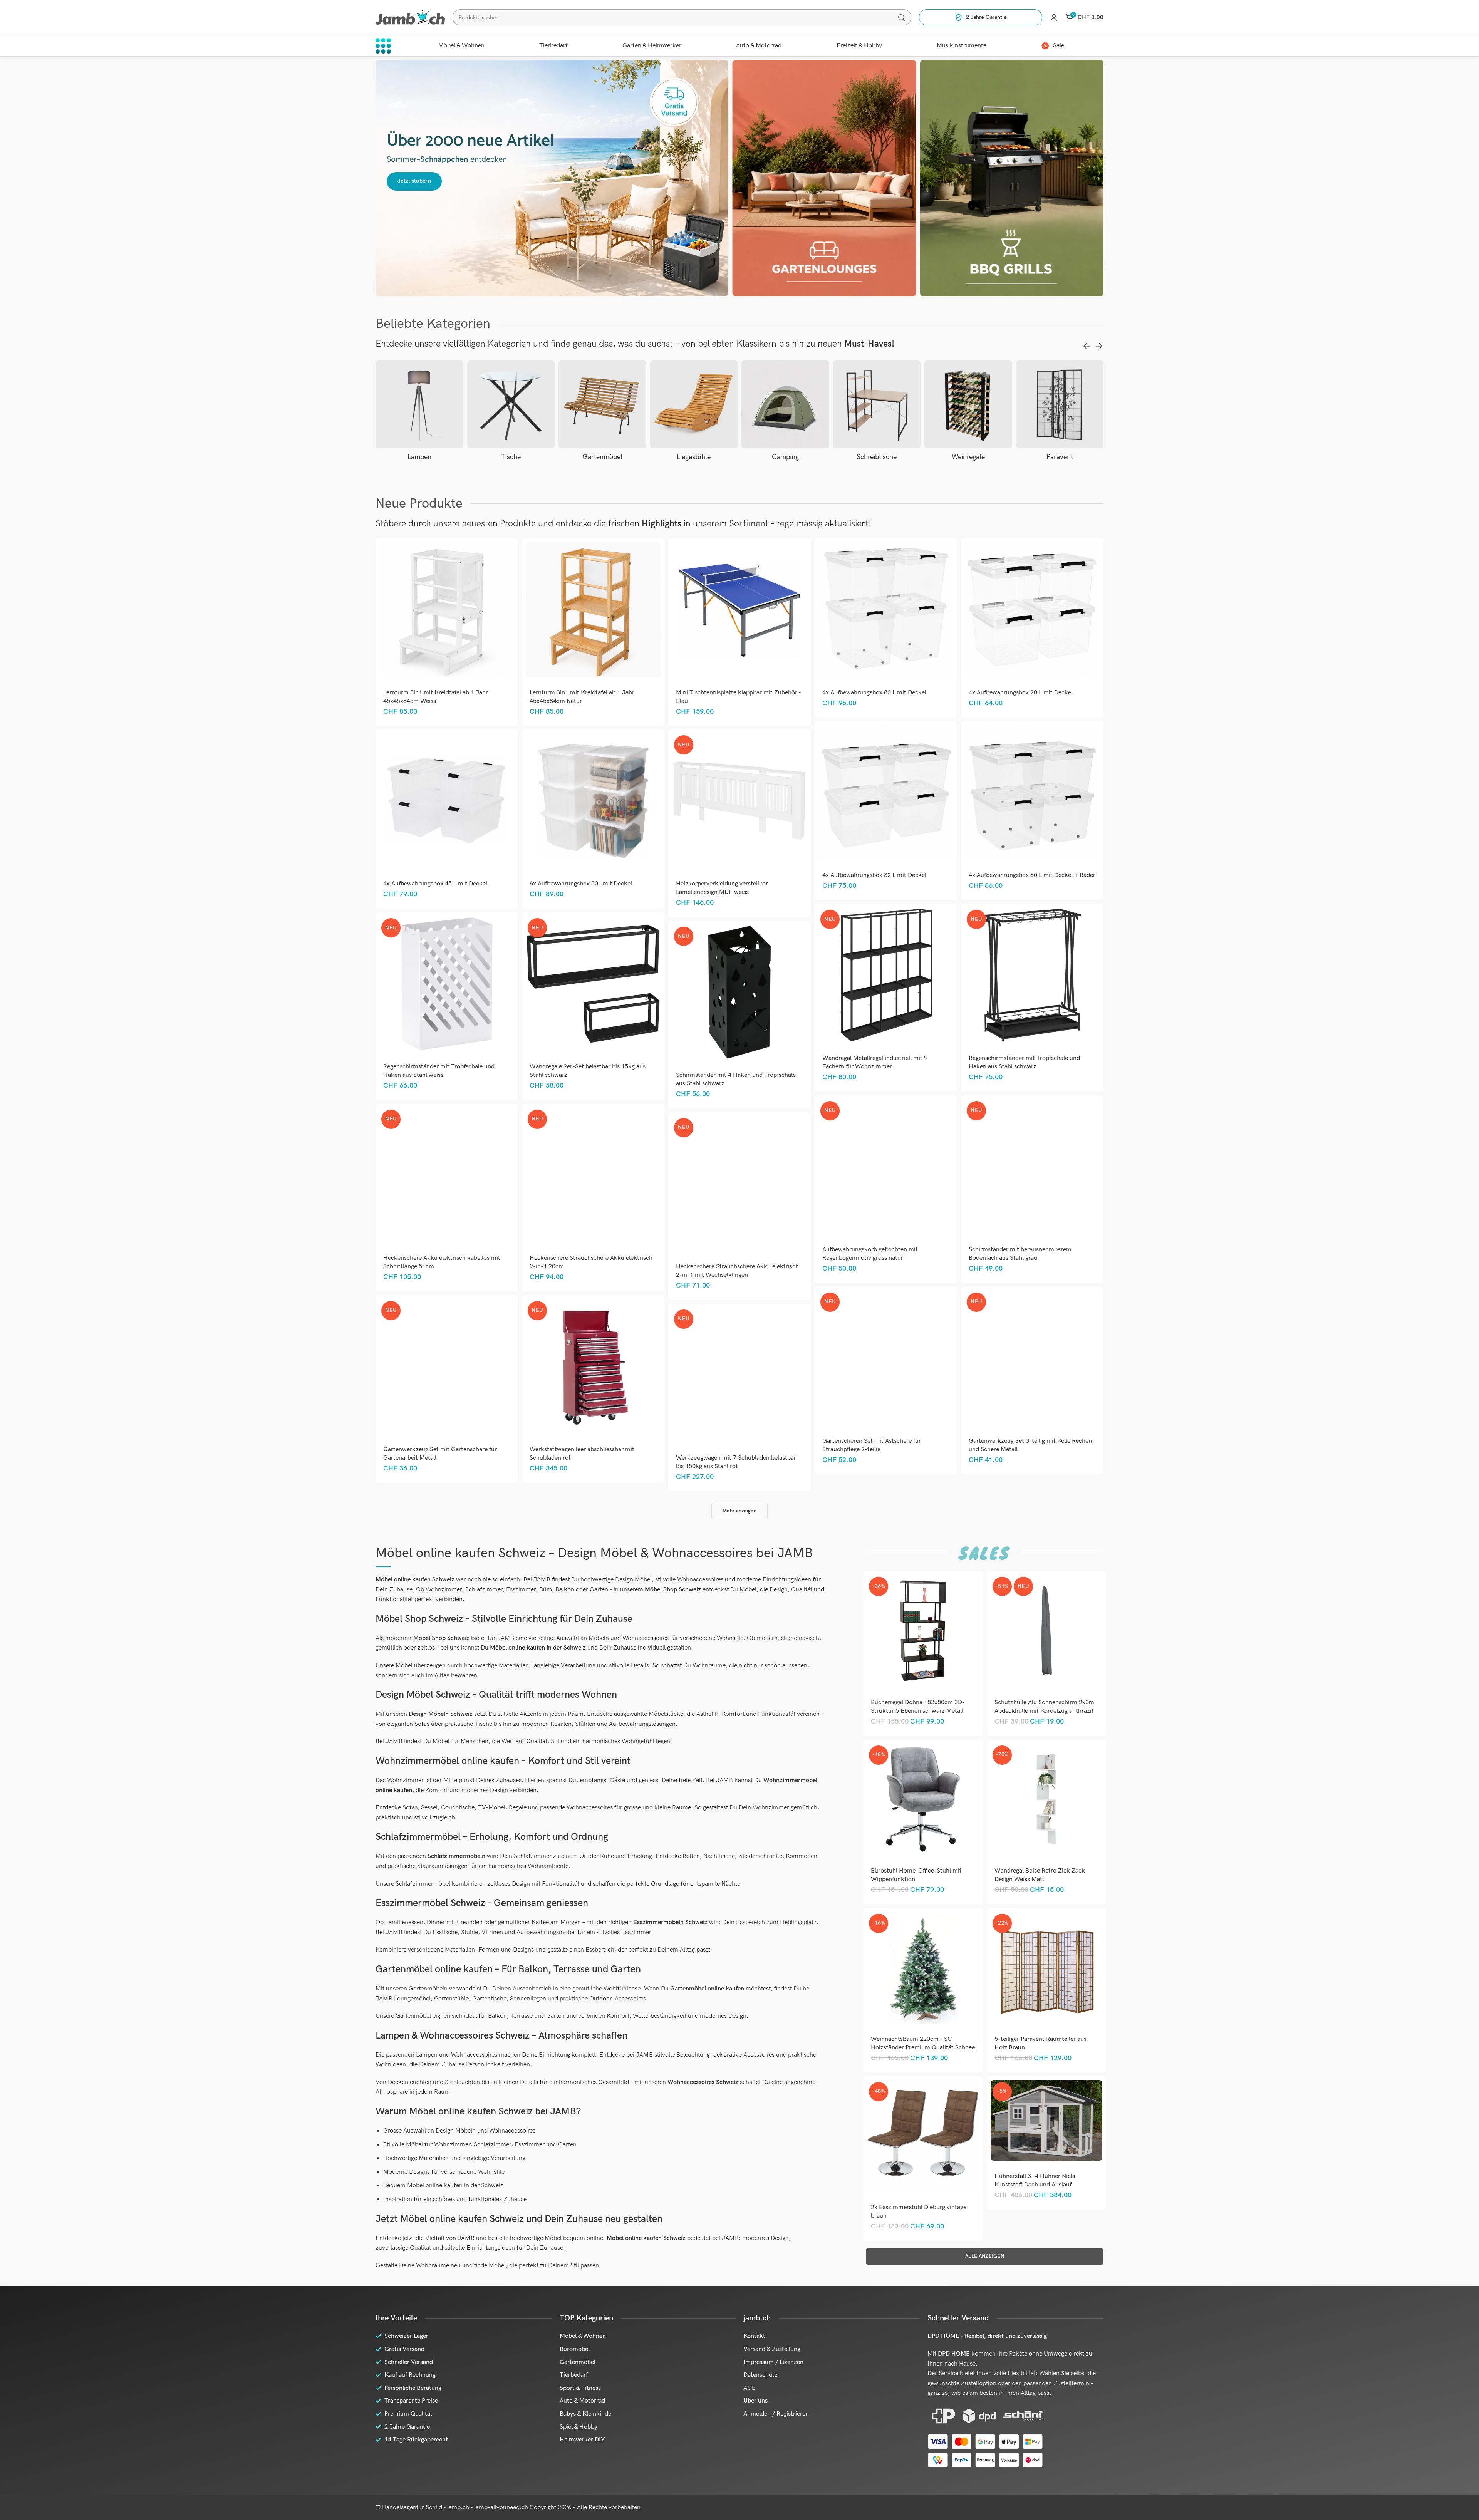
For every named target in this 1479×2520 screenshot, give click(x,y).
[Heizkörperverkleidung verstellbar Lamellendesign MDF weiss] (739, 801)
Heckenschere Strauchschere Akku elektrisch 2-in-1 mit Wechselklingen (737, 1271)
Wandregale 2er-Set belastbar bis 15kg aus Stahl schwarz (588, 1071)
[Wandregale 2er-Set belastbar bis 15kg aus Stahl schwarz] (593, 984)
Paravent (968, 457)
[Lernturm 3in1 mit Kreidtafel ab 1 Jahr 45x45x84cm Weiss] (447, 610)
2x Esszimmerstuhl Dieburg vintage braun (919, 2212)
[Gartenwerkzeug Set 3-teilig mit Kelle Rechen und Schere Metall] (1032, 1358)
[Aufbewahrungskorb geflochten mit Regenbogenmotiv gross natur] (886, 1167)
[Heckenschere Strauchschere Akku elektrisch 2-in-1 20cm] (593, 1175)
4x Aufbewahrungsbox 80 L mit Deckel (874, 693)
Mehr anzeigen (739, 1511)
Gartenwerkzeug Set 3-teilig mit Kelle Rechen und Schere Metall (1030, 1445)
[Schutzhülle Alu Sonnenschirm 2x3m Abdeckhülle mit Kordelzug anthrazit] (1046, 1631)
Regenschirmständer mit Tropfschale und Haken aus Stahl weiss (439, 1071)
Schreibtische (785, 457)
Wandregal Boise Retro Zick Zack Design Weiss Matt (1040, 1875)
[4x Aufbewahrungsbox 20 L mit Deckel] (1032, 610)
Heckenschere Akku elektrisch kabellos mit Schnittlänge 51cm (442, 1262)
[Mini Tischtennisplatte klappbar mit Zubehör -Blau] (739, 610)
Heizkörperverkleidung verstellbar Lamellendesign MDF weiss (722, 888)
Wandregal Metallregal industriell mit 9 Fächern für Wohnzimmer (875, 1062)
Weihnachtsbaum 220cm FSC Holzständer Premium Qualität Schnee (923, 2043)
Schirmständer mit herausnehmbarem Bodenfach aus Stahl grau (1020, 1254)
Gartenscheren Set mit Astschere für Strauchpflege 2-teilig (872, 1445)
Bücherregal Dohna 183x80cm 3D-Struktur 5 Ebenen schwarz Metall (918, 1707)
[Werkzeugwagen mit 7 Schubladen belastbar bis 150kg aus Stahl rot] (739, 1375)
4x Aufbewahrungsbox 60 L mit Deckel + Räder (1032, 875)
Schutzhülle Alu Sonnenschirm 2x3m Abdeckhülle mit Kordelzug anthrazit (1044, 1707)
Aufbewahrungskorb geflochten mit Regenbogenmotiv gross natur (870, 1254)
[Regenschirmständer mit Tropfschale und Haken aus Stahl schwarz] (1032, 975)
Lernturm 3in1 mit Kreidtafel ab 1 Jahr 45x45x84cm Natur (582, 697)
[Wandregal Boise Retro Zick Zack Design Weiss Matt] (1046, 1799)
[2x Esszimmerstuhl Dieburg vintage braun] (923, 2136)
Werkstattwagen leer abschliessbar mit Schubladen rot (582, 1454)
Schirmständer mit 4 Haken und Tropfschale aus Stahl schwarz (736, 1079)
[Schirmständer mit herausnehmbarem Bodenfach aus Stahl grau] (1032, 1167)
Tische (419, 457)
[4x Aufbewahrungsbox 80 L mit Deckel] (886, 610)
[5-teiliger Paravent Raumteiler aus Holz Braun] (1046, 1968)
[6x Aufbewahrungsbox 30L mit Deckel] (593, 801)
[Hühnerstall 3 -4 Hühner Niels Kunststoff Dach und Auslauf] (1046, 2120)
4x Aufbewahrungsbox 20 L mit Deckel (1021, 693)
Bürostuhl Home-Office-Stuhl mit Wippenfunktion (916, 1875)
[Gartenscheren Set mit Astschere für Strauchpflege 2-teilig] (886, 1358)
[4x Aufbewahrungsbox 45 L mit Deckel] (447, 801)
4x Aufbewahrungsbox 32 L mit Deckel (874, 875)
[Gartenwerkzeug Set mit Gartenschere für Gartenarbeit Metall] (447, 1367)
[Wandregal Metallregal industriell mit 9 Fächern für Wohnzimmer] (886, 975)
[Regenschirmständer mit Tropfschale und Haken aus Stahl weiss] (447, 984)
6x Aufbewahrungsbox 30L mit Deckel (581, 884)
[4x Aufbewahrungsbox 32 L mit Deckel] (886, 792)
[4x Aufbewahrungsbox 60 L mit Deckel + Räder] (1032, 792)
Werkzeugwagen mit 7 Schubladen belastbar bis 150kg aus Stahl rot (736, 1462)
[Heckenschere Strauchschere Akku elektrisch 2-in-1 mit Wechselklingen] (739, 1184)
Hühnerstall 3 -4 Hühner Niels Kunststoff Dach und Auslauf (1035, 2180)
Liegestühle (602, 457)
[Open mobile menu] (383, 46)
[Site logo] (410, 17)
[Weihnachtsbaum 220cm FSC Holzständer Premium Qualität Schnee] (923, 1968)
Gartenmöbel (511, 457)
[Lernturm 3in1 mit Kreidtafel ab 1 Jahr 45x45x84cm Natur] (593, 610)
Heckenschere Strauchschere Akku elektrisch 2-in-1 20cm (591, 1262)
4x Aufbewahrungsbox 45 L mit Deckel (435, 884)
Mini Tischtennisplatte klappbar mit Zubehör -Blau (739, 697)
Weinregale (877, 457)
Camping (694, 457)
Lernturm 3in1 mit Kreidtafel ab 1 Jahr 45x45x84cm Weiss (436, 697)
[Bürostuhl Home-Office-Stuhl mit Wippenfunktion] (923, 1799)
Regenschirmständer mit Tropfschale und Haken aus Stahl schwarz (1024, 1062)
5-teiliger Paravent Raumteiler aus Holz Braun (1040, 2043)
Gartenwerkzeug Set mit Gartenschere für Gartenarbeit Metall (440, 1454)
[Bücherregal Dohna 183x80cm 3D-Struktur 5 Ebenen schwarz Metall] (923, 1631)
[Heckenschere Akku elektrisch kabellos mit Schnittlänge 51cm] (447, 1175)
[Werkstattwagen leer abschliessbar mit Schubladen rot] (593, 1367)
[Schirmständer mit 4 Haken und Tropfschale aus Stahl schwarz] (739, 992)
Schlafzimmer (1060, 457)
